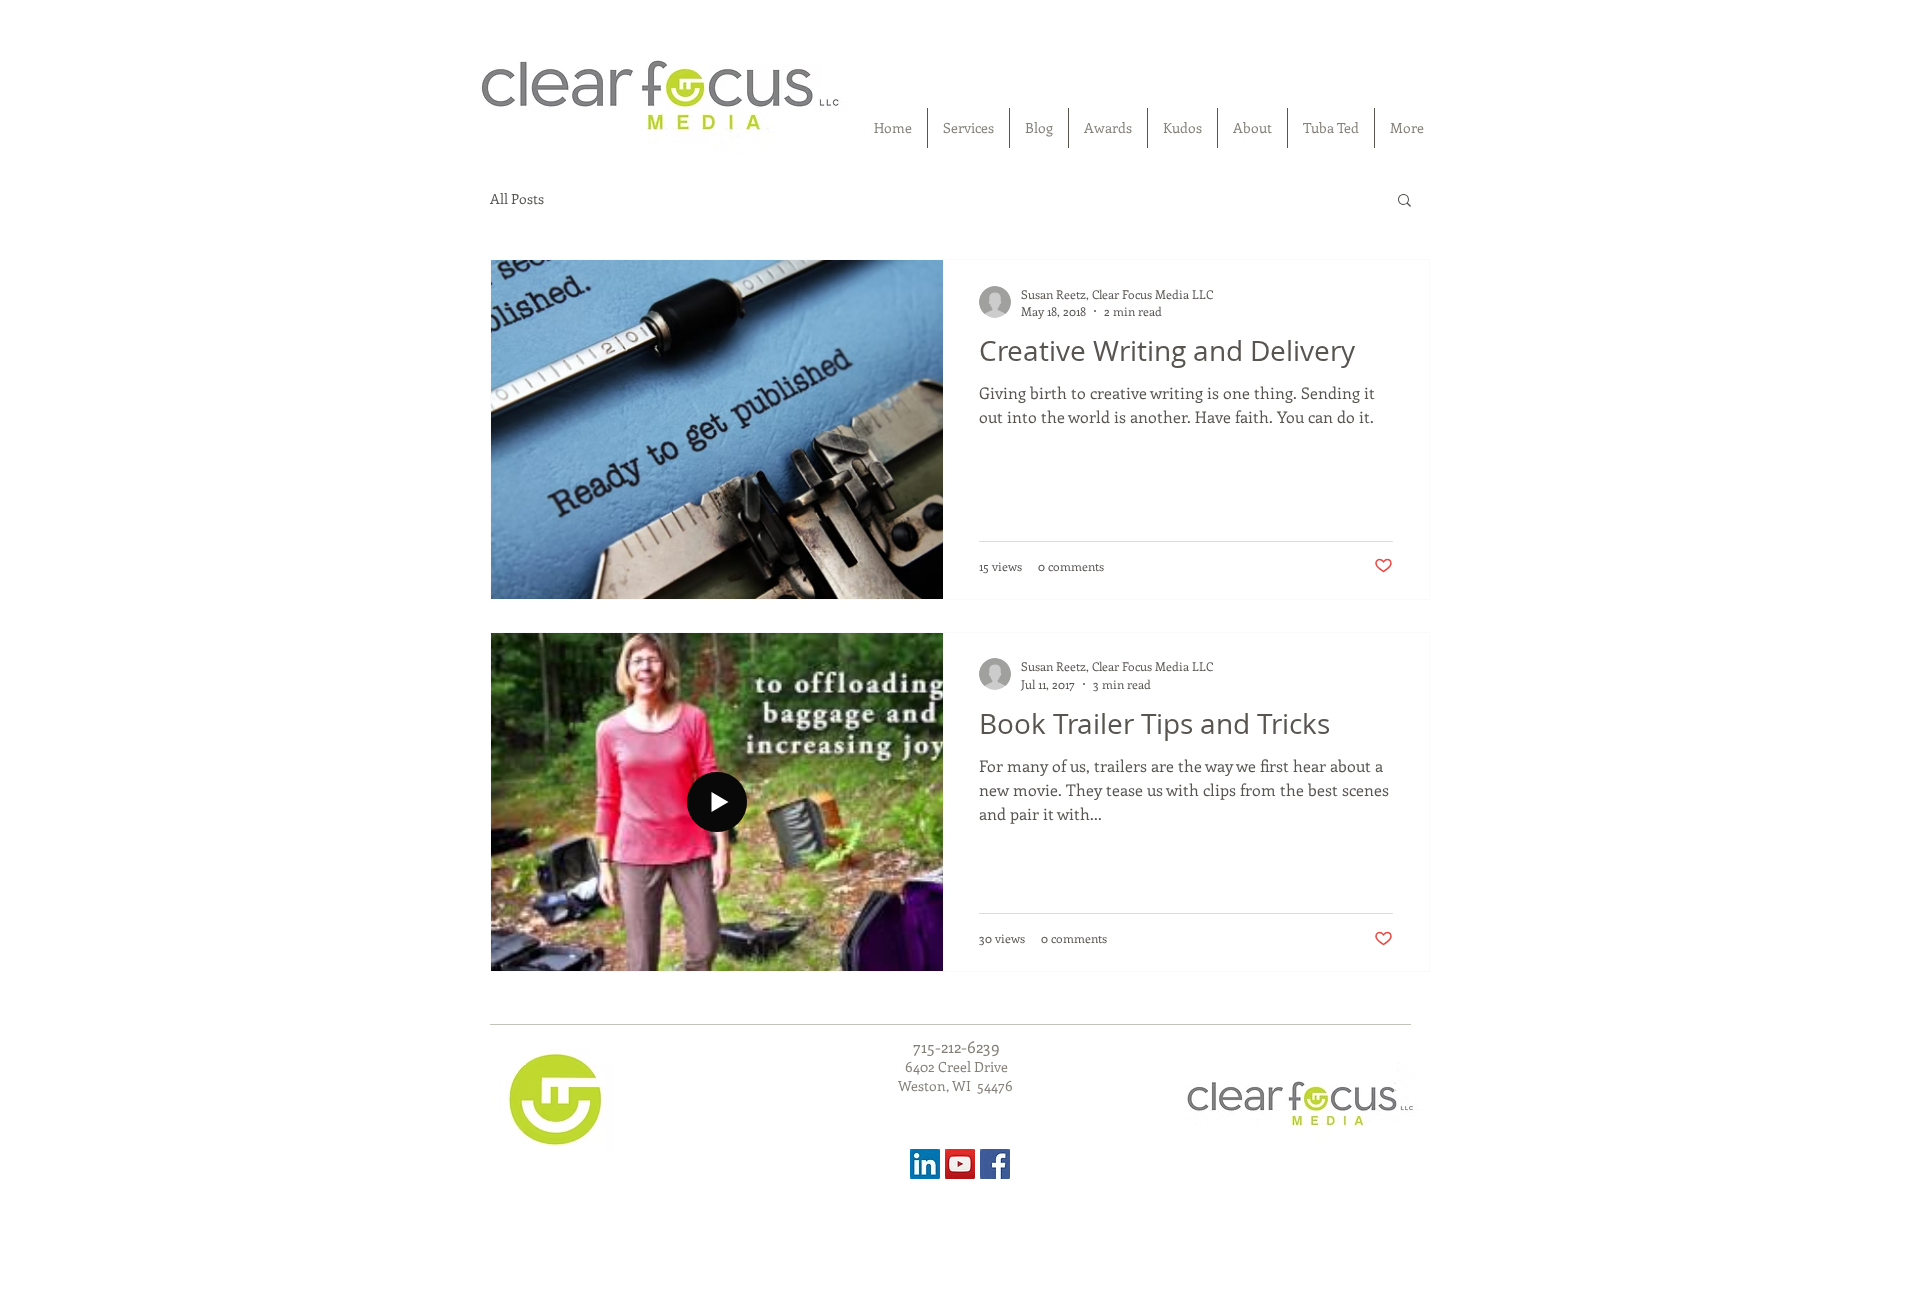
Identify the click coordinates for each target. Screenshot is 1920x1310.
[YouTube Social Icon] (960, 1164)
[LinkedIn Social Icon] (925, 1164)
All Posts (517, 199)
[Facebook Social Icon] (995, 1164)
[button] (1404, 201)
